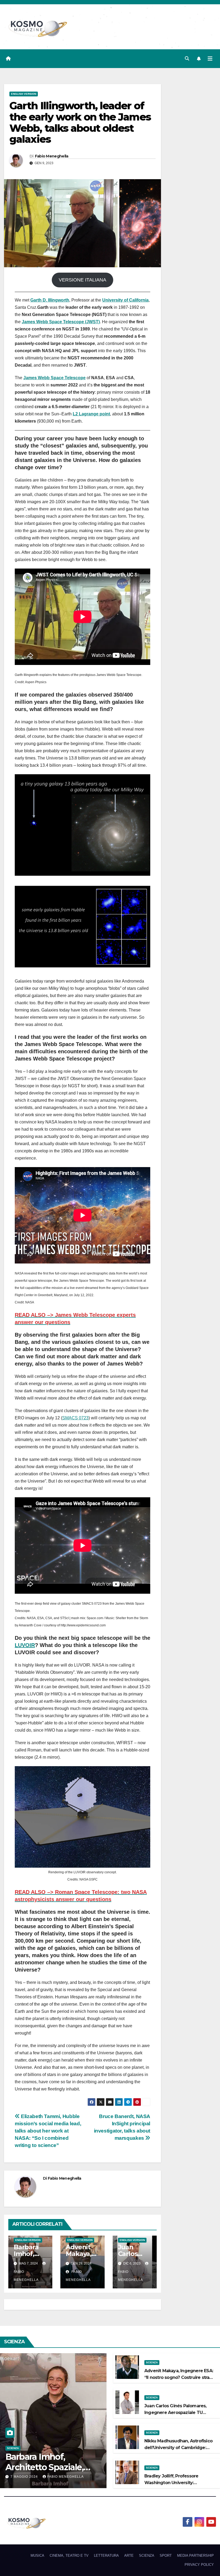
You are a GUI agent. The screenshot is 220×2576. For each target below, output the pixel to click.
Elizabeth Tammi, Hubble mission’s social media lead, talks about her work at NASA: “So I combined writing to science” (48, 2131)
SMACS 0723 (75, 1418)
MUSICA (37, 2556)
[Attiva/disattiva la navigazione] (210, 59)
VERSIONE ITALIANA (82, 280)
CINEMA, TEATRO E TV (69, 2556)
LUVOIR (25, 1645)
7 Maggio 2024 (25, 2477)
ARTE (129, 2556)
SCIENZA (13, 2448)
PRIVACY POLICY (199, 2565)
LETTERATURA (106, 2556)
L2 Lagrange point (91, 414)
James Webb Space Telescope (54, 378)
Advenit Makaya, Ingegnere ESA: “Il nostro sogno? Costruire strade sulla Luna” (180, 2377)
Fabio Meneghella (52, 156)
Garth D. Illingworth (50, 300)
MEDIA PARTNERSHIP (195, 2556)
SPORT (166, 2556)
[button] (187, 59)
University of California (125, 300)
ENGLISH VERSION (24, 94)
